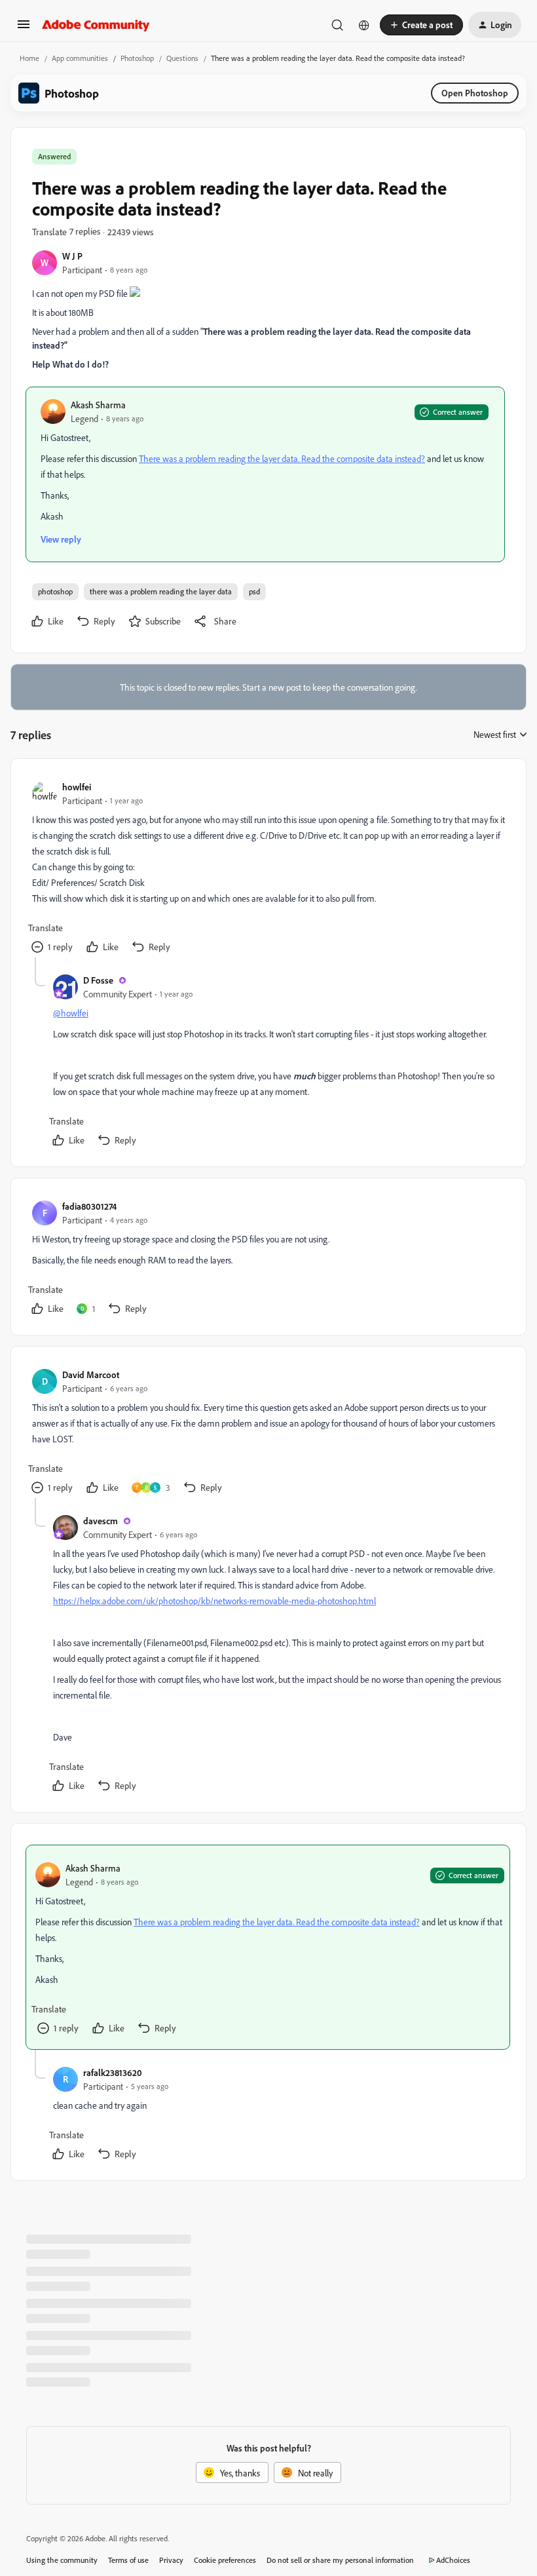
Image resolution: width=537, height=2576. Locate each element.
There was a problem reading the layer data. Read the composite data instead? (282, 458)
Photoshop (137, 58)
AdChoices (453, 2560)
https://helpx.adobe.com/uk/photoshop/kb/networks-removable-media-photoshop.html (214, 1601)
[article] (268, 869)
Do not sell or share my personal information (340, 2560)
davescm (101, 1521)
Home (29, 58)
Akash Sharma (98, 405)
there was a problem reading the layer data (161, 591)
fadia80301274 (89, 1206)
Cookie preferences (225, 2560)
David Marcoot (91, 1375)
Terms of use (128, 2560)
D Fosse (98, 980)
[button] (24, 29)
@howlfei (71, 1013)
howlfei (77, 787)
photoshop (55, 591)
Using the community (62, 2560)
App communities (80, 58)
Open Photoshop (475, 93)
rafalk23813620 (113, 2072)
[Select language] (364, 25)
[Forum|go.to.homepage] (96, 25)
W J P (72, 256)
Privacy (171, 2560)
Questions (182, 58)
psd (254, 591)
